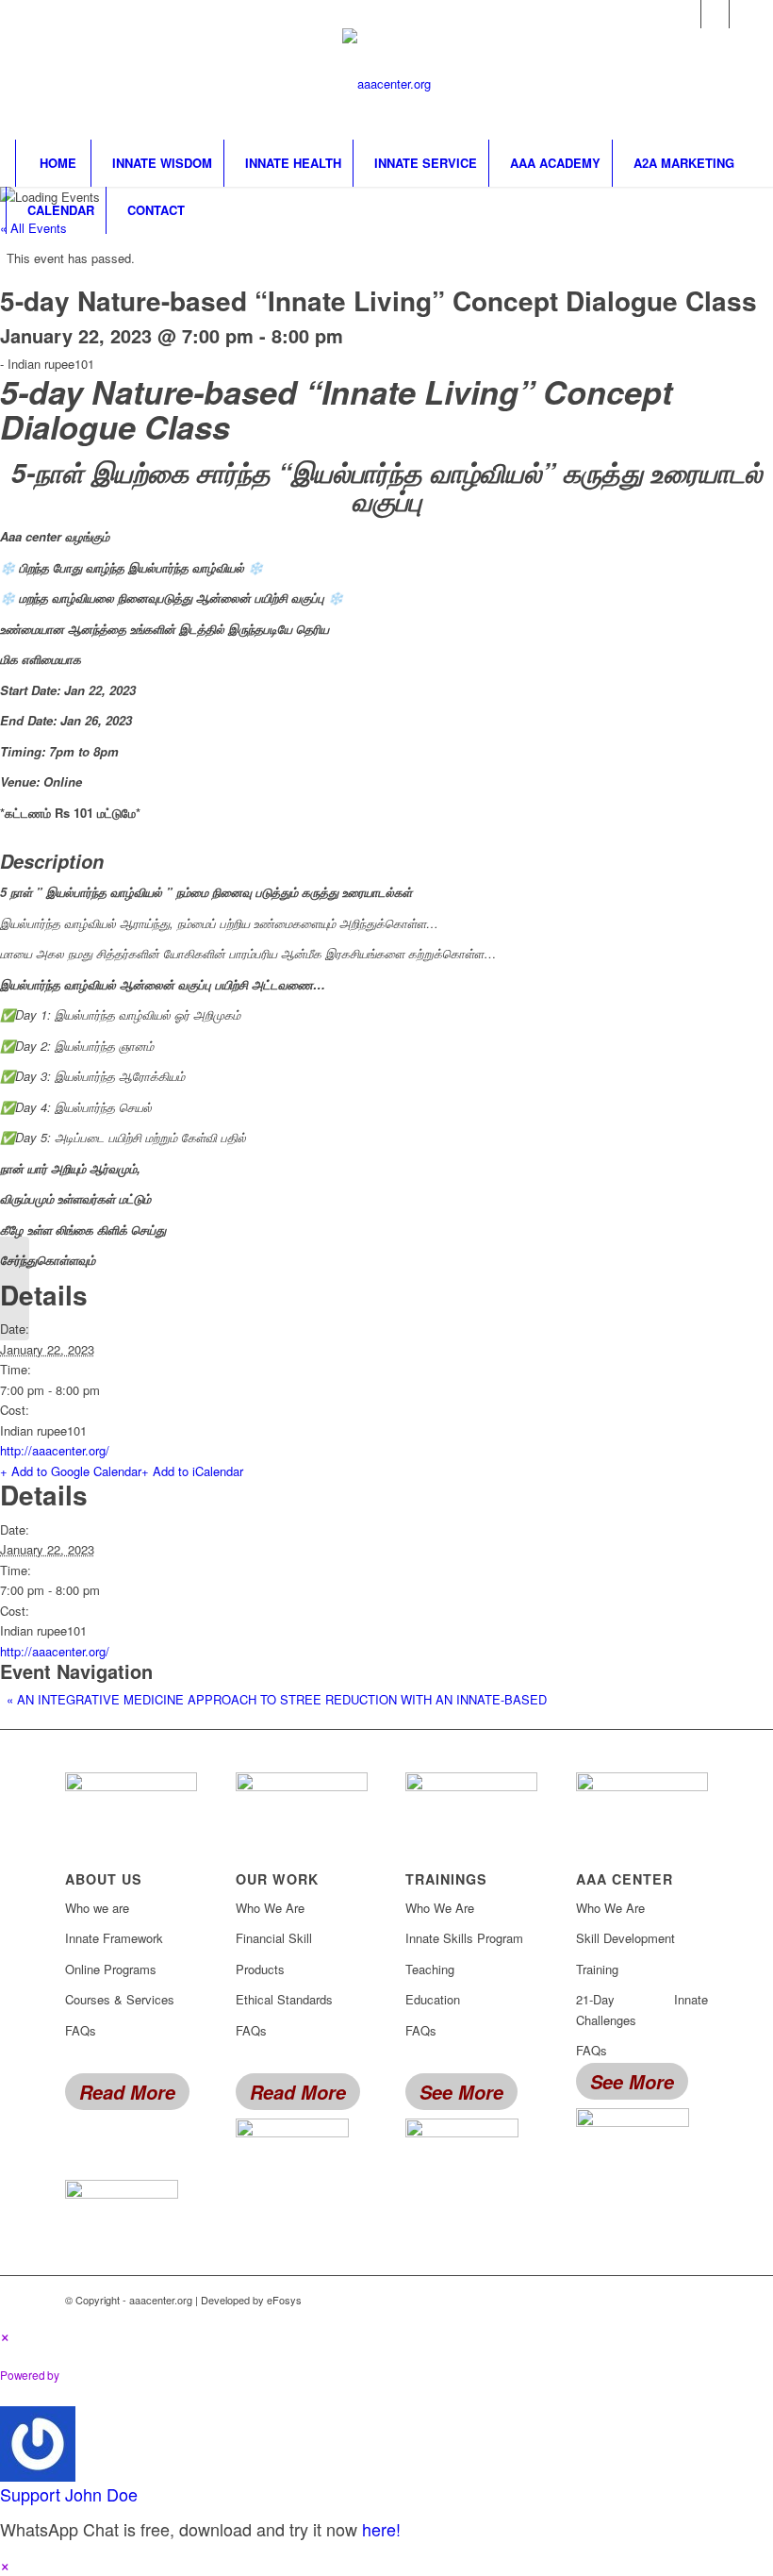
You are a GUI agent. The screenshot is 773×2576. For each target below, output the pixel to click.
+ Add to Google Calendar (71, 1471)
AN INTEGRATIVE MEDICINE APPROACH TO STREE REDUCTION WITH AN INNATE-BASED (277, 1699)
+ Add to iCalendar (192, 1471)
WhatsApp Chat (138, 2375)
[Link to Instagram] (715, 14)
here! (381, 2529)
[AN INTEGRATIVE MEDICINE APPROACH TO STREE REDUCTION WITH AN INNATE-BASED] (15, 1288)
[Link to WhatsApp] (744, 14)
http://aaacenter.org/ (55, 1450)
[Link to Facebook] (687, 14)
